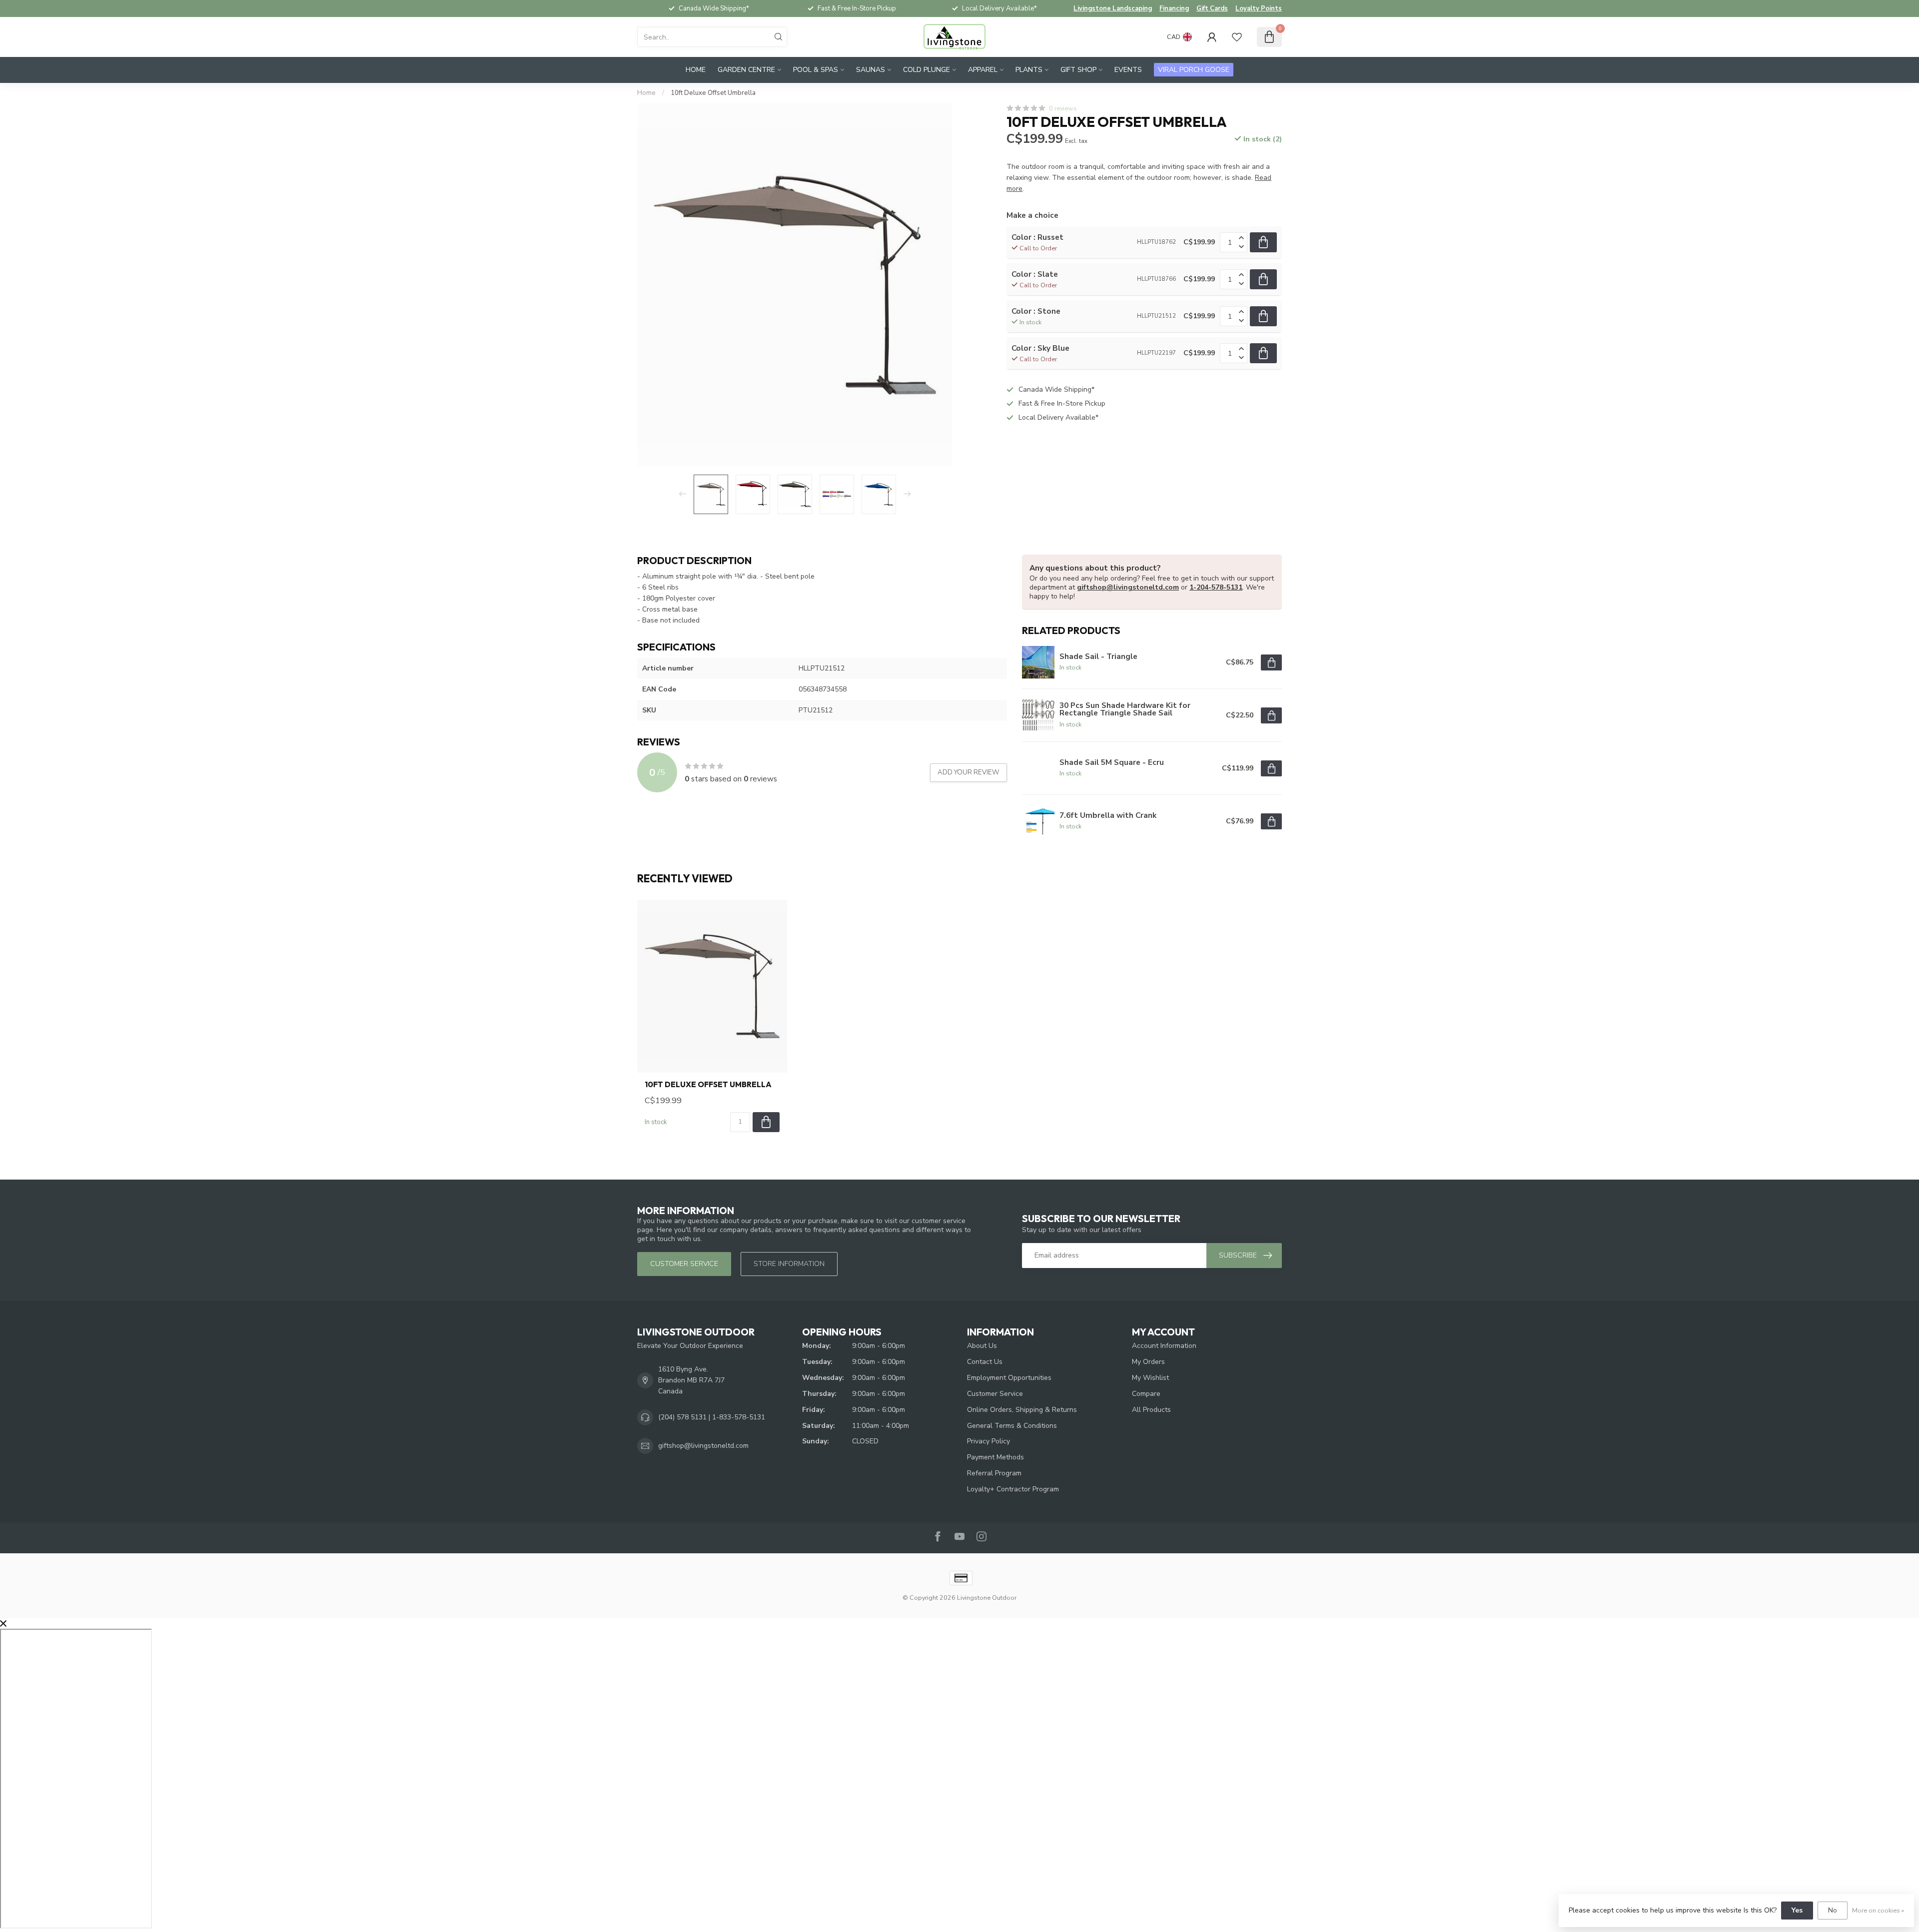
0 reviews (1063, 108)
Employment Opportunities (1009, 1378)
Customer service (684, 1264)
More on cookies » (1878, 1910)
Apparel (983, 70)
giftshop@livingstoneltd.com (1128, 587)
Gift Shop (1078, 70)
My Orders (1148, 1362)
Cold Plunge (927, 70)
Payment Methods (995, 1457)
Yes (1797, 1910)
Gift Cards (1212, 8)
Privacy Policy (988, 1441)
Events (1128, 70)
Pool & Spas (816, 70)
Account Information (1164, 1346)
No (1833, 1910)
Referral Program (994, 1473)
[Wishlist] (1237, 37)
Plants (1029, 70)
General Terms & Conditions (1012, 1426)
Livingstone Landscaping (1113, 8)
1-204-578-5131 (1216, 587)
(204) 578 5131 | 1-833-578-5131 (712, 1417)
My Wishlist (1150, 1378)
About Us (982, 1346)
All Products (1151, 1410)
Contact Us (985, 1362)
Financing (1174, 8)
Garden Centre (746, 70)
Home (696, 70)
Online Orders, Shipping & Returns (1022, 1410)
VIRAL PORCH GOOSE (1194, 70)
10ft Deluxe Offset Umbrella (713, 93)
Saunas (871, 70)
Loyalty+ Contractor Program (1013, 1489)
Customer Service (995, 1394)
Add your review (968, 772)
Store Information (789, 1264)
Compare (1146, 1394)
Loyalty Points (1259, 8)
